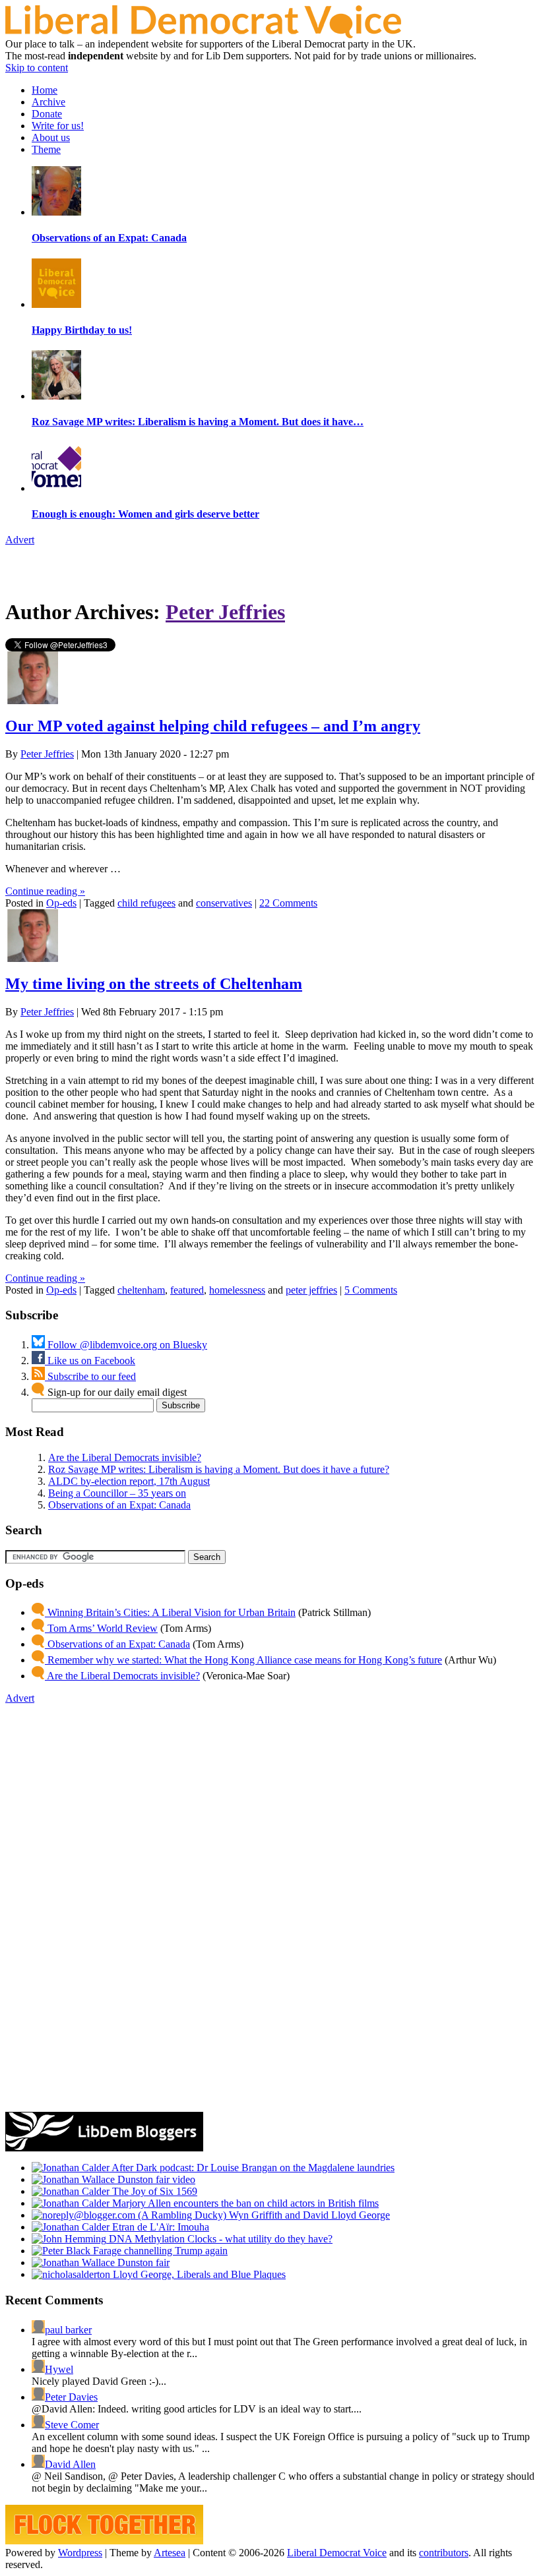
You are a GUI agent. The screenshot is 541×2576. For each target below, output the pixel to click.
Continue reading (45, 891)
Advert (20, 540)
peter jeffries (311, 1290)
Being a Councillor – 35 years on (117, 1493)
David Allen (70, 2464)
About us (51, 137)
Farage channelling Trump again (159, 2251)
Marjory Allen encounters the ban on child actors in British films (244, 2203)
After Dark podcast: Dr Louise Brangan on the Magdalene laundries (252, 2168)
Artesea (170, 2553)
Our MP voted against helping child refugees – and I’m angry (213, 726)
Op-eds (61, 903)
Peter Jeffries (225, 612)
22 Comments (288, 903)
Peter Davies (71, 2397)
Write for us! (58, 126)
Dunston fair (142, 2262)
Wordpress (80, 2553)
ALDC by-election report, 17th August (129, 1481)
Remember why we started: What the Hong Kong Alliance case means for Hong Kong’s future (243, 1660)
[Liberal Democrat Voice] (203, 35)
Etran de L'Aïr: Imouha (159, 2227)
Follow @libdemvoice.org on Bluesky (126, 1345)
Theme (46, 149)
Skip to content (37, 68)
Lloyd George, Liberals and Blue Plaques (198, 2274)
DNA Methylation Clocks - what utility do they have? (219, 2239)
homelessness (237, 1290)
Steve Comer (72, 2425)
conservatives (224, 903)
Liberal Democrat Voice (337, 2553)
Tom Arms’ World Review (101, 1628)
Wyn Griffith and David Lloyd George (308, 2215)
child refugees (146, 903)
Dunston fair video (155, 2179)
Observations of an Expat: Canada (119, 1505)
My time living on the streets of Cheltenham (154, 984)
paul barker (68, 2330)
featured (187, 1290)
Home (45, 90)
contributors (444, 2553)
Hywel (59, 2369)
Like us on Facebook (90, 1361)
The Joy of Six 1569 (153, 2191)
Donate (47, 114)
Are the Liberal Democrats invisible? (125, 1457)
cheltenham (141, 1290)
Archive (48, 102)
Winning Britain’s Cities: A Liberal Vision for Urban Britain (170, 1612)
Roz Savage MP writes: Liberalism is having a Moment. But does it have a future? (219, 1469)
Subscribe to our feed (90, 1376)
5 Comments (371, 1290)
